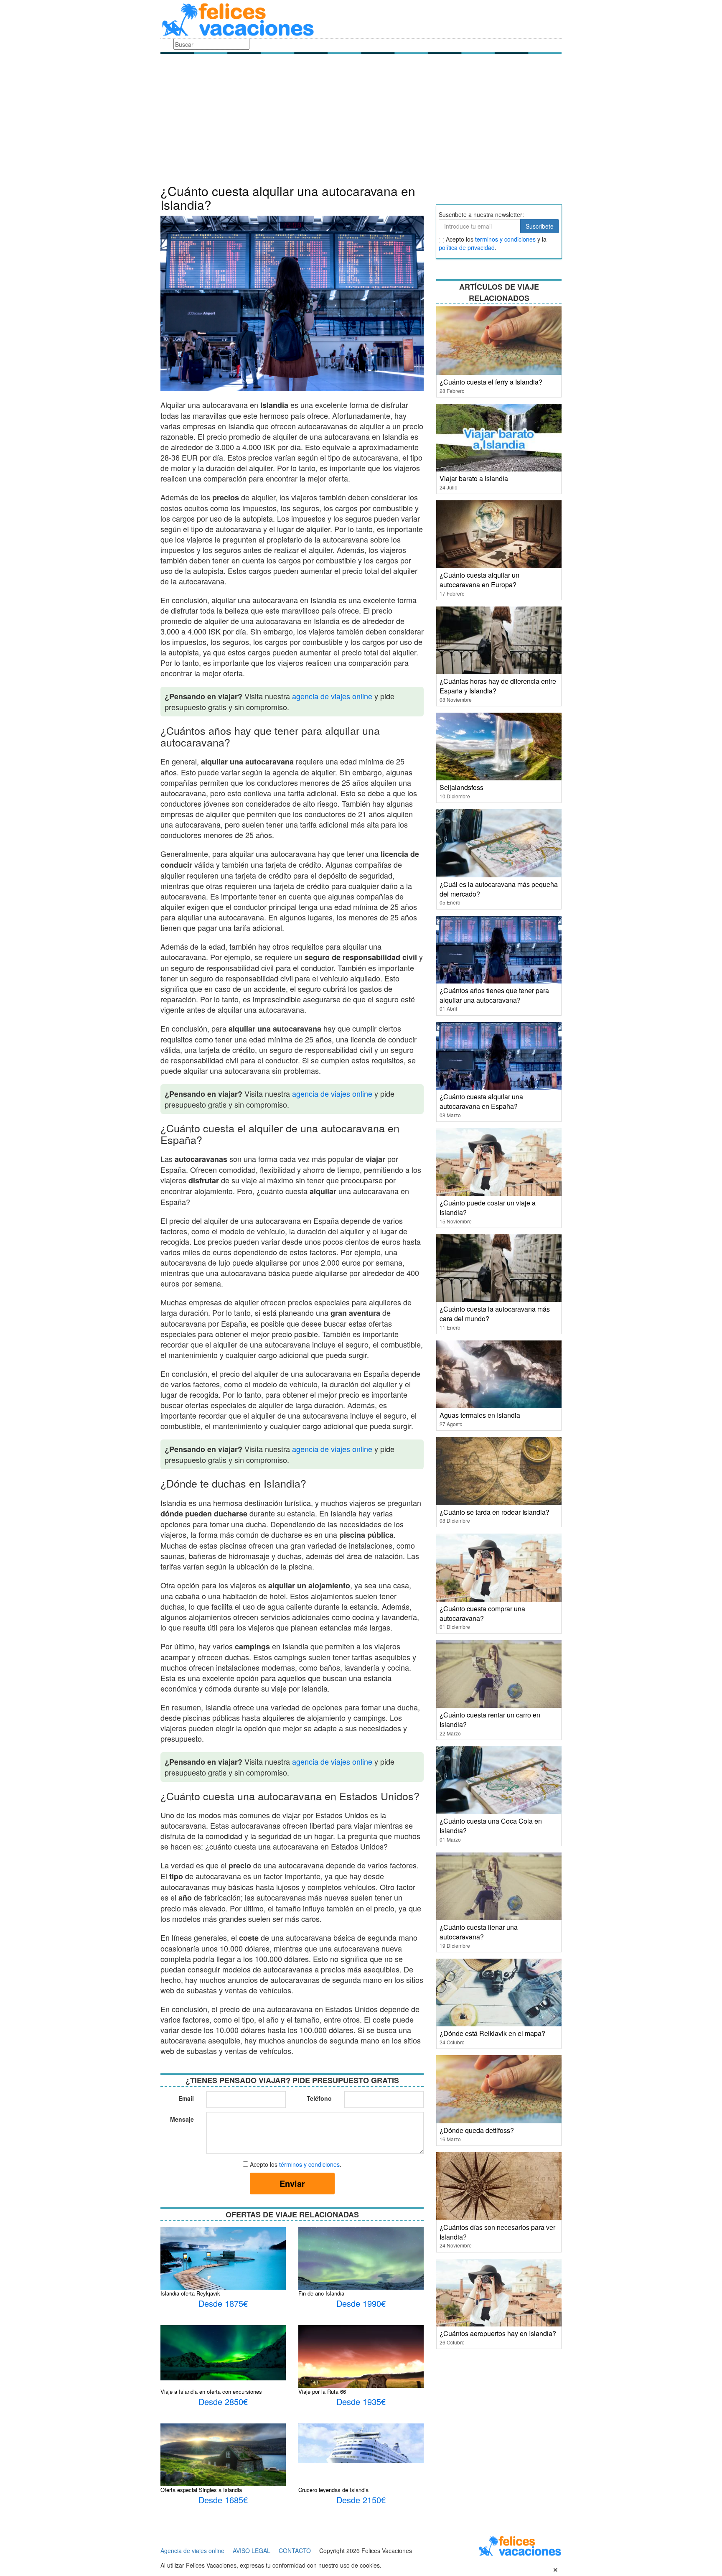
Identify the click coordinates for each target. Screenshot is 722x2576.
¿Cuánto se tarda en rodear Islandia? (494, 1512)
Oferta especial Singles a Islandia (201, 2490)
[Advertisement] (361, 121)
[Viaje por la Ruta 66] (361, 2362)
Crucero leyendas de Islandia (333, 2490)
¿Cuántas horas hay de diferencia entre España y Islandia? (498, 686)
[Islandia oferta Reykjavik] (223, 2268)
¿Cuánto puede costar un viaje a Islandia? (488, 1208)
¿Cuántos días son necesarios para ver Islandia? (497, 2232)
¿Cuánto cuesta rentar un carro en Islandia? (490, 1720)
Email (186, 2098)
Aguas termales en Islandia (480, 1415)
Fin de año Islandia (321, 2293)
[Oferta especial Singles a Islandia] (223, 2458)
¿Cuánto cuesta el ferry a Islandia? (491, 382)
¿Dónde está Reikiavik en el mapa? (492, 2033)
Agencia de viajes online (192, 2551)
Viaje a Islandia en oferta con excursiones (211, 2391)
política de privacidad (467, 247)
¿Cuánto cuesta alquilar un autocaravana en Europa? (479, 580)
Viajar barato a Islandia (474, 478)
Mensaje (182, 2119)
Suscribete (540, 226)
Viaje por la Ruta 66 (322, 2391)
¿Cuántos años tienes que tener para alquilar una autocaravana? (494, 995)
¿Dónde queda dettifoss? (477, 2130)
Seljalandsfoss (461, 787)
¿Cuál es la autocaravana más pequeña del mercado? (499, 889)
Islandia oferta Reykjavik (190, 2293)
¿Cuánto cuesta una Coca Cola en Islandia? (491, 1826)
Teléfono (319, 2098)
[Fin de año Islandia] (361, 2268)
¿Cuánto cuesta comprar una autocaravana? (482, 1613)
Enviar (292, 2183)
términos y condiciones (309, 2164)
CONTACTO (295, 2551)
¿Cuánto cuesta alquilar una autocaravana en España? (481, 1101)
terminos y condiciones (505, 239)
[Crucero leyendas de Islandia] (361, 2442)
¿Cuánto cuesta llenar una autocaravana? (479, 1932)
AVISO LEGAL (252, 2551)
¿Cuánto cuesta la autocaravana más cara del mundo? (495, 1314)
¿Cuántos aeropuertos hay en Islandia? (498, 2333)
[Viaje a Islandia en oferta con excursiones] (223, 2352)
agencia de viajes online (332, 696)
